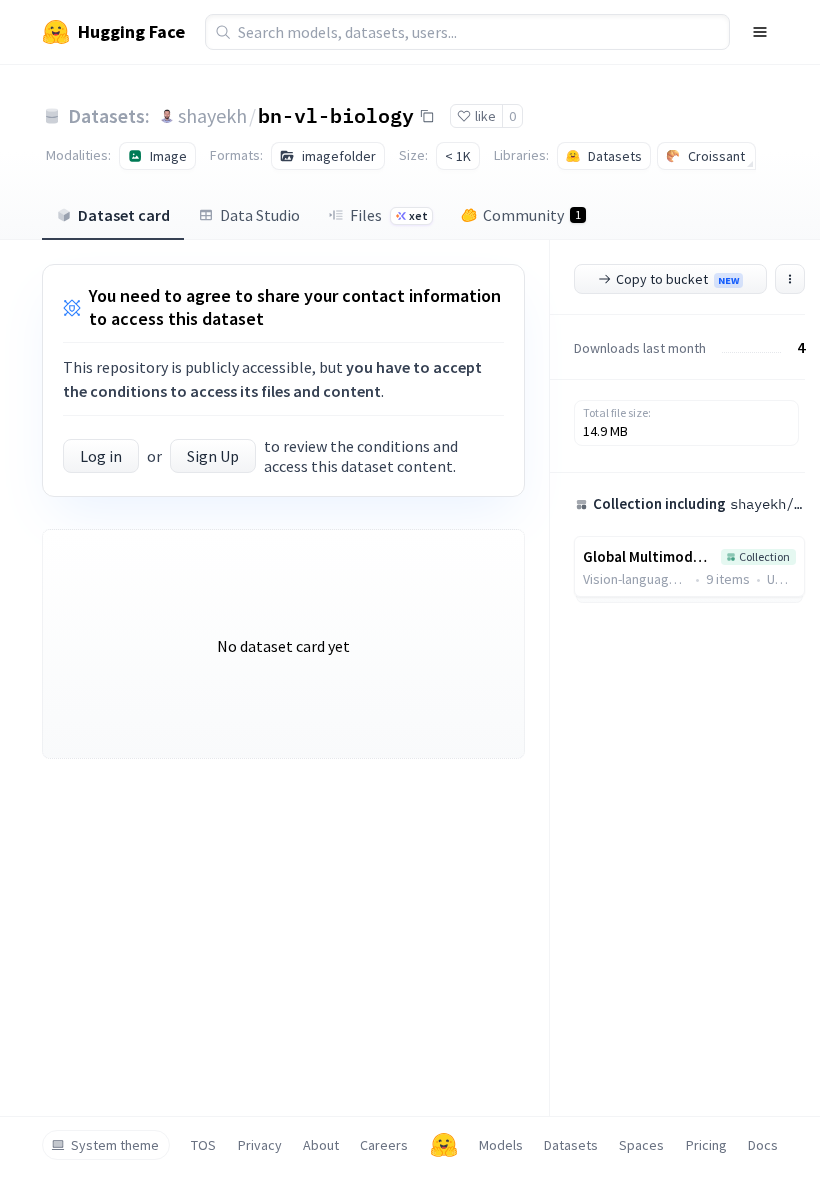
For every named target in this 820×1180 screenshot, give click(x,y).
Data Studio (260, 215)
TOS (203, 1145)
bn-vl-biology (336, 115)
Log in (101, 456)
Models (501, 1145)
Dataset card (124, 215)
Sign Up (213, 456)
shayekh (212, 115)
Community (532, 215)
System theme (115, 1145)
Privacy (260, 1145)
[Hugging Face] (444, 1145)
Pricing (706, 1145)
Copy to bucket (677, 279)
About (321, 1145)
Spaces (641, 1145)
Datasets (571, 1145)
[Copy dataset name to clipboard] (427, 116)
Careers (384, 1145)
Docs (763, 1145)
